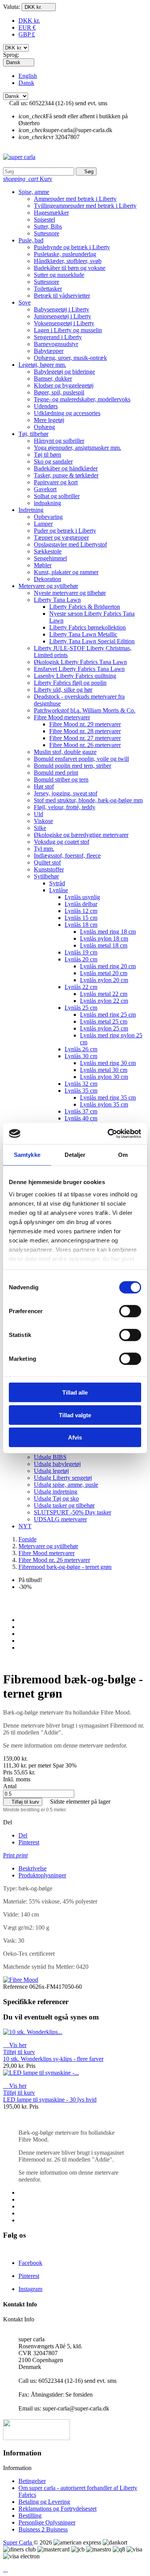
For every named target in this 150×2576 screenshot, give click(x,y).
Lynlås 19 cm (81, 952)
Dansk (26, 83)
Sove (25, 302)
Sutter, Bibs (48, 226)
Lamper (43, 524)
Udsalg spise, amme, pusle (66, 1485)
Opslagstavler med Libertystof (70, 544)
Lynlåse (59, 890)
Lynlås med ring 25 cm (108, 1015)
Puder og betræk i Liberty (65, 531)
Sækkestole (48, 551)
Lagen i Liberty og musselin (68, 330)
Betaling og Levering (44, 2502)
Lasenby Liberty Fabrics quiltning (75, 676)
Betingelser (32, 2481)
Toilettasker (48, 289)
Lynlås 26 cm (81, 1049)
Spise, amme (34, 192)
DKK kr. (29, 21)
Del (23, 1835)
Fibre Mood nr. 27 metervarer (85, 738)
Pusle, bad (31, 240)
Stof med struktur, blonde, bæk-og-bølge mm (88, 800)
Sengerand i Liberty (58, 337)
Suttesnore (47, 233)
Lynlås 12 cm (81, 911)
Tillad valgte (75, 1415)
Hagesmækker (51, 213)
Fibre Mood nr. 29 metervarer (85, 724)
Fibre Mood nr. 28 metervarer (85, 731)
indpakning (47, 503)
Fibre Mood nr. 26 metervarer (85, 745)
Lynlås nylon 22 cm (104, 1001)
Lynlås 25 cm (81, 1008)
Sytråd (57, 883)
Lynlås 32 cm (81, 1084)
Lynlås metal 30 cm (104, 1070)
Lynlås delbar (81, 904)
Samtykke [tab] (27, 1155)
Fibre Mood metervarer (62, 717)
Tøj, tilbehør (33, 434)
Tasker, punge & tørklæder (66, 475)
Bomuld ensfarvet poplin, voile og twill (81, 759)
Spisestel (44, 219)
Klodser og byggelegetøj (64, 385)
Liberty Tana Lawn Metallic (83, 634)
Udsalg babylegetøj (57, 1464)
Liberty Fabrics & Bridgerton (85, 607)
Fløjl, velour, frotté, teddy (65, 807)
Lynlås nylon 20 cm (104, 980)
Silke (40, 828)
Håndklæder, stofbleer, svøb (68, 261)
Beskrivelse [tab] (32, 1868)
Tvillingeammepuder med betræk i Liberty (85, 206)
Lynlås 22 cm (81, 987)
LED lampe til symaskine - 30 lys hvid (50, 2100)
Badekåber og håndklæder (66, 468)
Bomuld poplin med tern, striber (72, 766)
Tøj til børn (47, 455)
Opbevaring (48, 517)
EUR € (27, 27)
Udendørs (46, 406)
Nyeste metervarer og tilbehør (70, 593)
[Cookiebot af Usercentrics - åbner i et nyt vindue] (108, 1133)
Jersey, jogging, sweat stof (66, 793)
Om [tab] (123, 1155)
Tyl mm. (44, 849)
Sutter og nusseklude (59, 275)
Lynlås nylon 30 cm (104, 1077)
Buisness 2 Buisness (43, 2529)
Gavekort (45, 489)
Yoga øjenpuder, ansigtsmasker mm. (77, 448)
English (28, 76)
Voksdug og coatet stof (62, 842)
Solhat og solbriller (57, 496)
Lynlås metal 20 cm (104, 973)
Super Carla (18, 2542)
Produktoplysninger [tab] (42, 1875)
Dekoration (47, 579)
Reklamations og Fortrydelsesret (57, 2509)
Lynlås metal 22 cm (104, 994)
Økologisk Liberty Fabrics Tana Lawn (80, 662)
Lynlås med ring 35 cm (108, 1097)
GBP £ (27, 34)
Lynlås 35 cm (81, 1091)
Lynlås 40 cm (81, 1118)
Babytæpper (49, 351)
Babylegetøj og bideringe (64, 372)
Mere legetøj (49, 420)
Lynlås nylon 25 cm (104, 1028)
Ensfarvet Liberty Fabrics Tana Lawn (79, 669)
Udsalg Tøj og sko (56, 1498)
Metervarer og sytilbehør (48, 586)
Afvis (75, 1437)
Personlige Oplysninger (47, 2522)
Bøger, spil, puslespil (59, 392)
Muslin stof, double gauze (65, 752)
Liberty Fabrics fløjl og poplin (70, 683)
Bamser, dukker (53, 379)
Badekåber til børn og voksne (70, 268)
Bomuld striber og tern (61, 779)
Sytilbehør (46, 876)
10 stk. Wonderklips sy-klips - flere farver (53, 2059)
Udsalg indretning (56, 1492)
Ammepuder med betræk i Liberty (75, 199)
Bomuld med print (56, 773)
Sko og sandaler (53, 461)
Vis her (15, 2045)
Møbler (43, 565)
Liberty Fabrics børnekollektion (87, 627)
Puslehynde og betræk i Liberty (72, 247)
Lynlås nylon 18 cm (104, 938)
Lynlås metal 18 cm (104, 945)
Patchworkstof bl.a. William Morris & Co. (85, 710)
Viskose (43, 821)
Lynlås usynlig (82, 897)
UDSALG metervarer (60, 1519)
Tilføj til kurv (23, 1802)
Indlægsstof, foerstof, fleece (67, 856)
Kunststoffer (49, 869)
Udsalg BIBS (50, 1457)
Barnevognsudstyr (56, 344)
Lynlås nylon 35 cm (104, 1104)
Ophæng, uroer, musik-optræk (70, 358)
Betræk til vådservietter (62, 296)
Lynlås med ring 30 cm (108, 1063)
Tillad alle (75, 1392)
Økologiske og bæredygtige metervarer (81, 835)
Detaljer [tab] (75, 1155)
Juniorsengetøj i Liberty (62, 316)
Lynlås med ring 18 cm (108, 932)
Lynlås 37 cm (81, 1111)
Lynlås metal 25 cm (104, 1021)
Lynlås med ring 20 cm (108, 966)
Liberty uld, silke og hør (63, 690)
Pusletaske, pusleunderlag (65, 254)
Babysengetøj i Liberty (62, 309)
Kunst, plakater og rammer (66, 572)
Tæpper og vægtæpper (61, 538)
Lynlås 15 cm (81, 918)
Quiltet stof (47, 862)
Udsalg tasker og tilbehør (64, 1505)
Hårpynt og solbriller (59, 441)
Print (15, 1855)
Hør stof (44, 786)
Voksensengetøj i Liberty (64, 323)
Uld (38, 814)
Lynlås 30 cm (81, 1056)
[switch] (130, 1311)
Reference (16, 1987)
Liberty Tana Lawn (57, 600)
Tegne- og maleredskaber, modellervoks (82, 399)
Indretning (31, 510)
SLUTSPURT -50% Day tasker (72, 1512)
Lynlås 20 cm (81, 959)
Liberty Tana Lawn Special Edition (92, 641)
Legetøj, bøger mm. (42, 365)
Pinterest (29, 1842)
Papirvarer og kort (56, 482)
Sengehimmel (50, 558)
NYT (25, 1526)
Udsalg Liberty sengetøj (63, 1478)
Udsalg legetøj (51, 1471)
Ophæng (44, 427)
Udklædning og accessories (67, 413)
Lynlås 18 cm (81, 925)
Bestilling (30, 2516)
